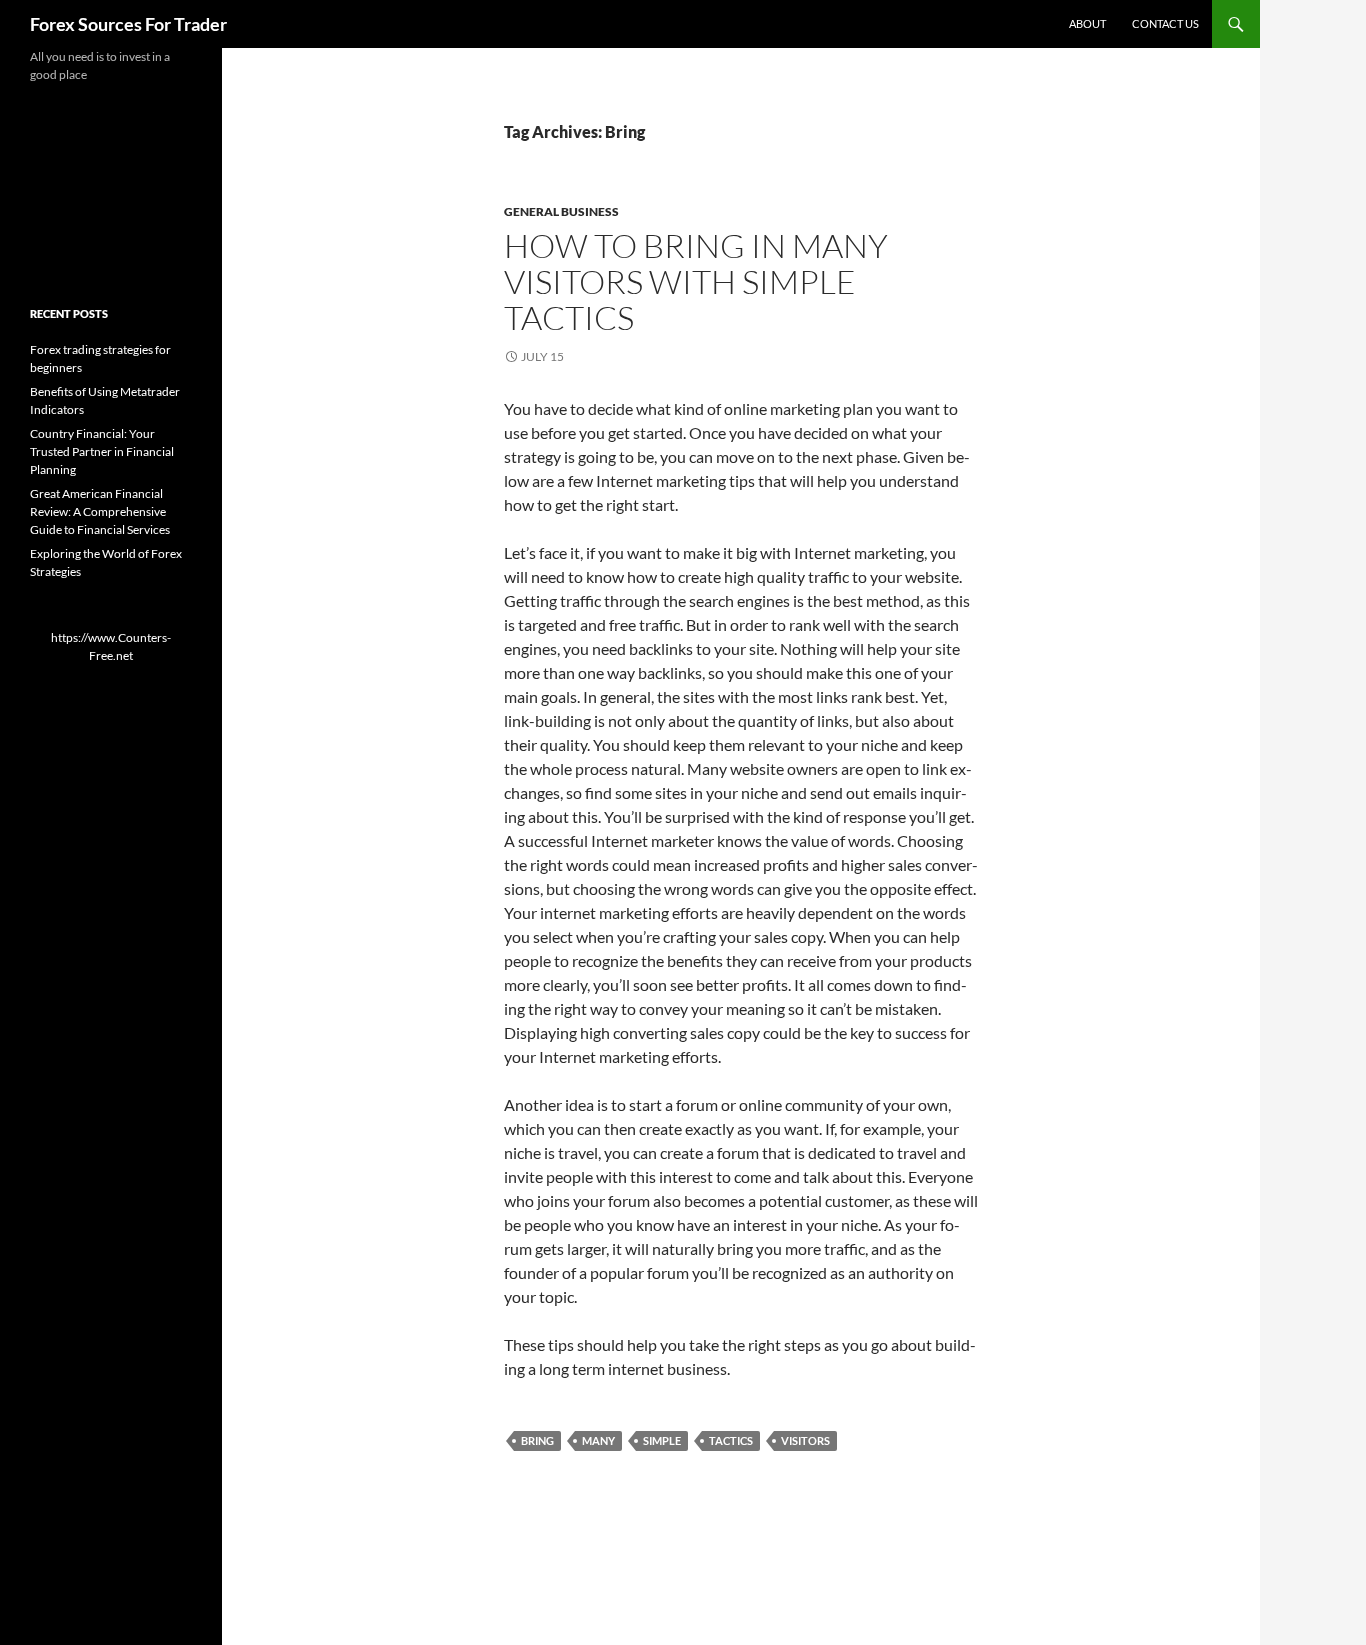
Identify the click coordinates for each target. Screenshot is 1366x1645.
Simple (662, 1440)
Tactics (731, 1440)
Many (598, 1440)
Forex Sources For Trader (128, 24)
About (1087, 23)
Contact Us (1165, 23)
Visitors (805, 1440)
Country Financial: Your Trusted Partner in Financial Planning (102, 451)
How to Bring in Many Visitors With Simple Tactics (696, 281)
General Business (561, 211)
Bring (537, 1440)
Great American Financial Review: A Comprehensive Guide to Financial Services (100, 511)
